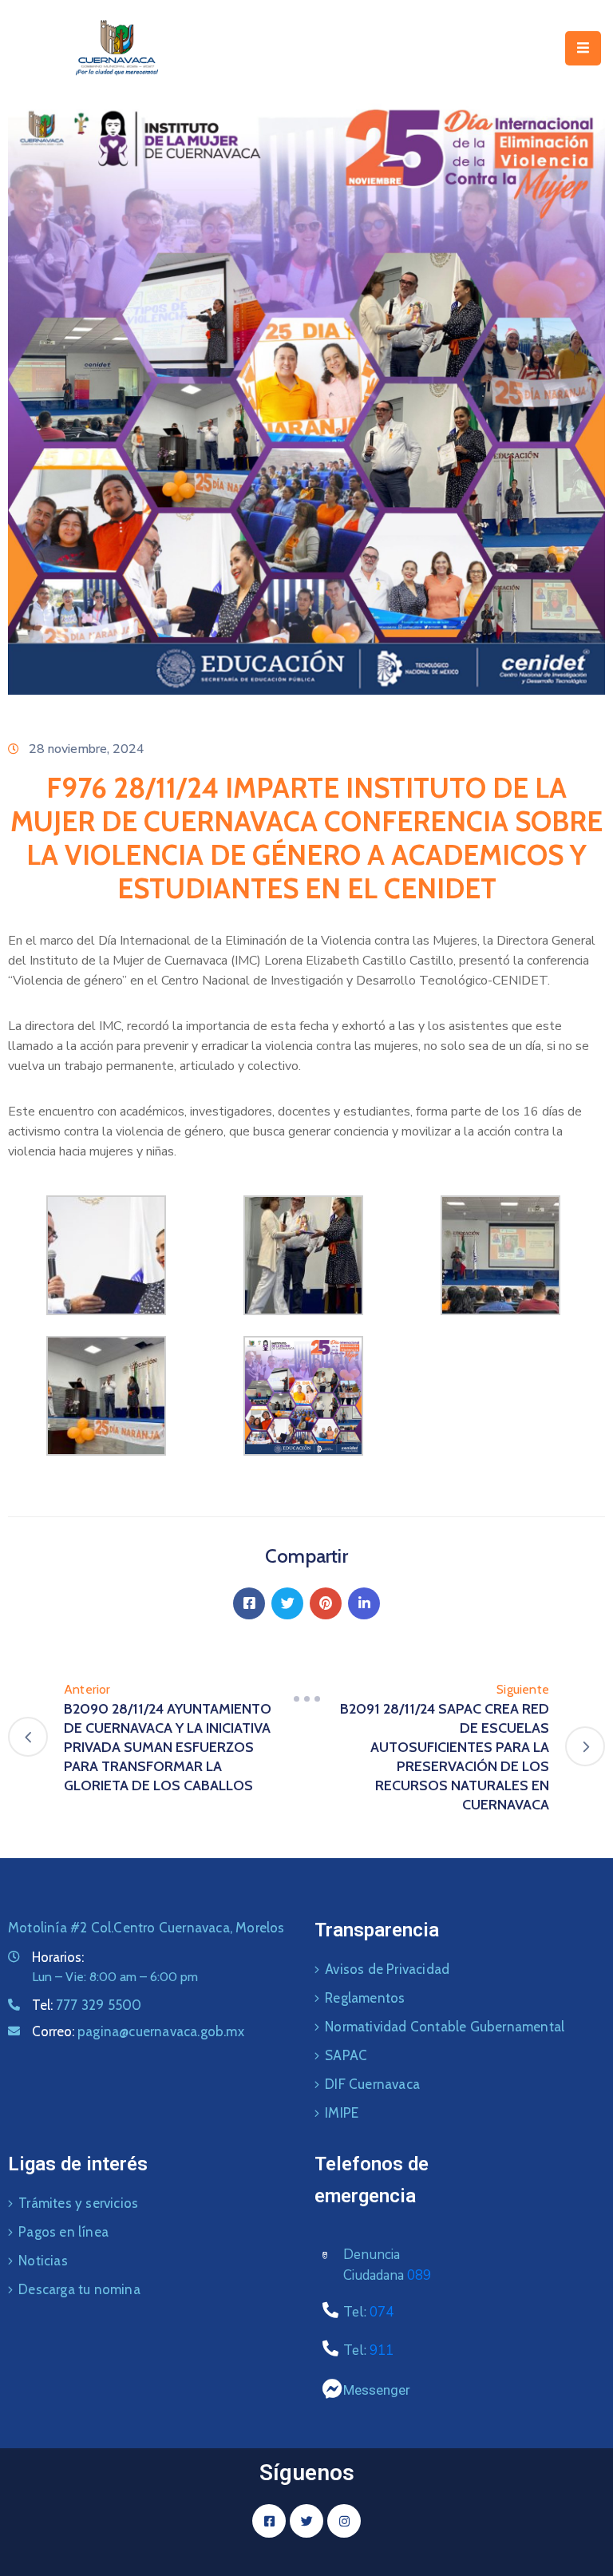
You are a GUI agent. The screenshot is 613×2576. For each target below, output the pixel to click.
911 (382, 2350)
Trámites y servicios (78, 2203)
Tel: (87, 2005)
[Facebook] (249, 1603)
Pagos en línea (63, 2232)
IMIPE (342, 2113)
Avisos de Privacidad (387, 1969)
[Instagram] (344, 2521)
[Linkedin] (364, 1603)
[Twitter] (287, 1603)
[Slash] (306, 1699)
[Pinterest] (326, 1603)
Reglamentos (365, 1998)
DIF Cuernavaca (372, 2084)
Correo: (138, 2031)
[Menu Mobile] (583, 48)
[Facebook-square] (269, 2521)
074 (382, 2312)
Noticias (43, 2261)
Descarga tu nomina (79, 2289)
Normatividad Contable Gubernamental (445, 2027)
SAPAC (346, 2055)
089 (419, 2275)
